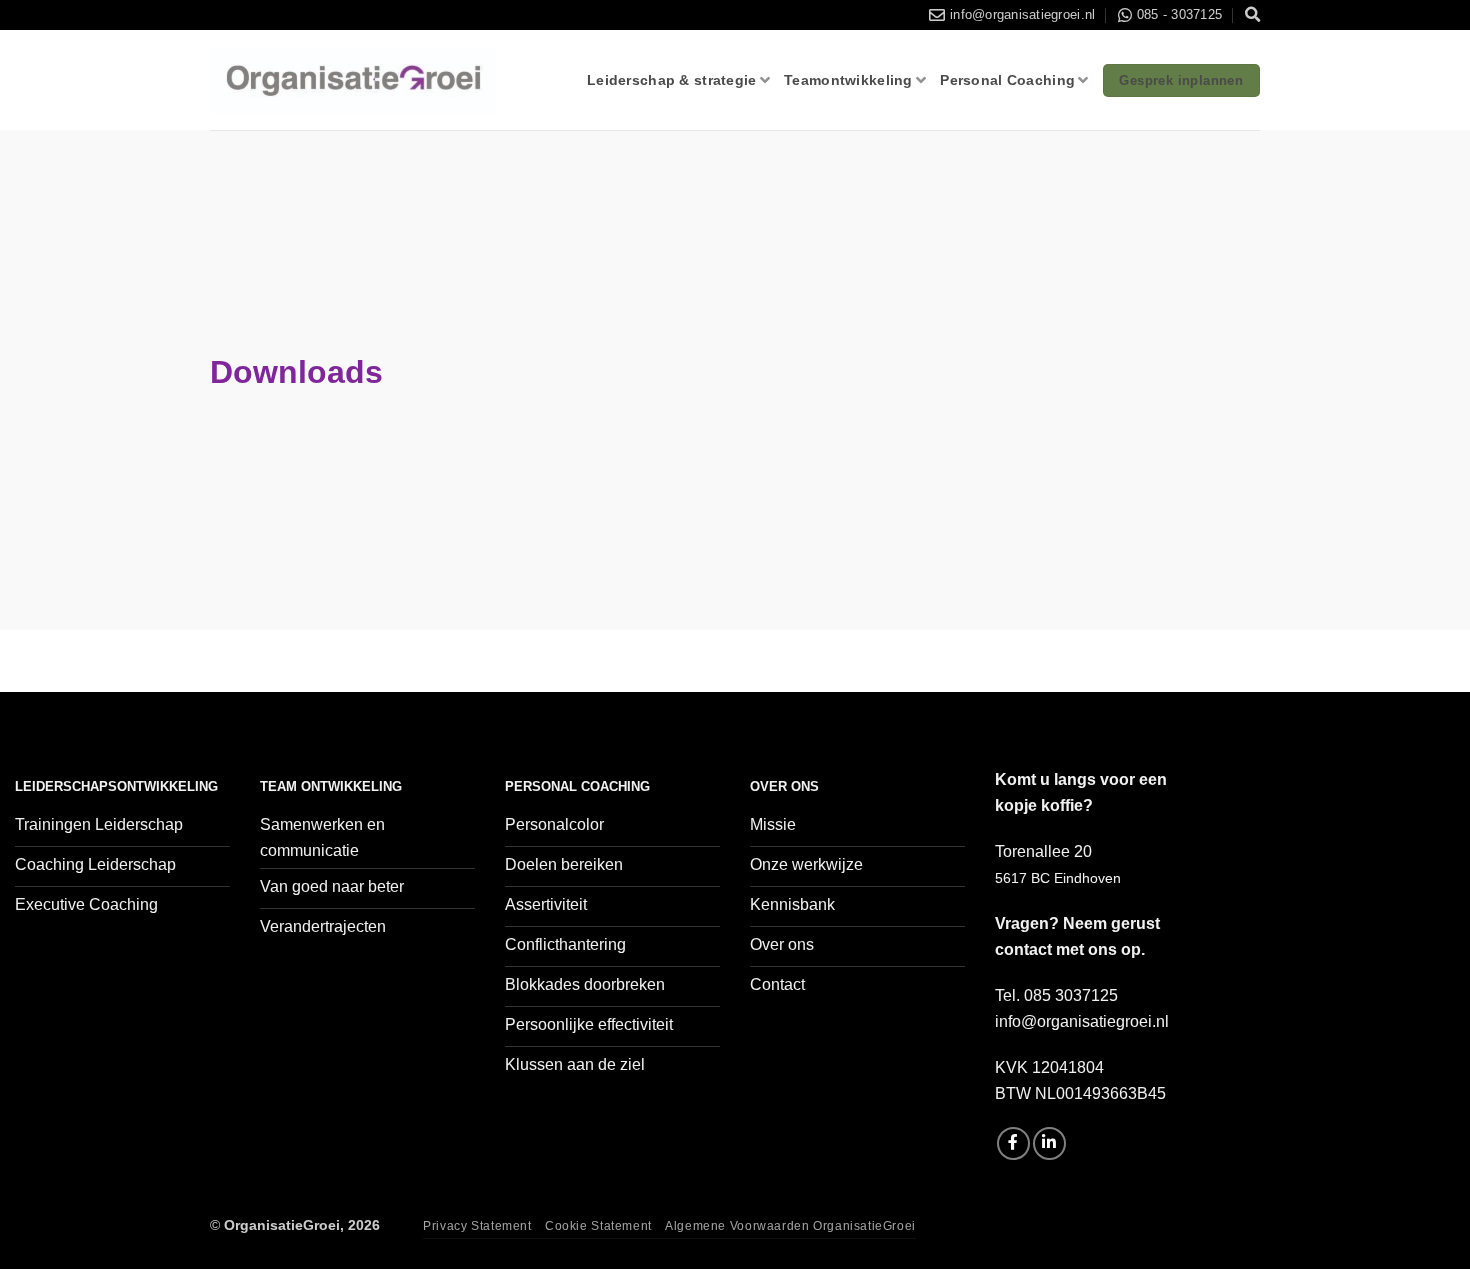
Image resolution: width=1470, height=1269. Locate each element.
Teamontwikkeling (848, 80)
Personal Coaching (1007, 80)
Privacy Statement (477, 1226)
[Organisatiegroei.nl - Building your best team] (353, 81)
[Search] (1252, 15)
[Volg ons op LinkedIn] (1049, 1143)
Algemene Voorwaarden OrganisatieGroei (790, 1226)
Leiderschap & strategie (672, 80)
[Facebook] (1013, 1143)
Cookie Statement (598, 1226)
